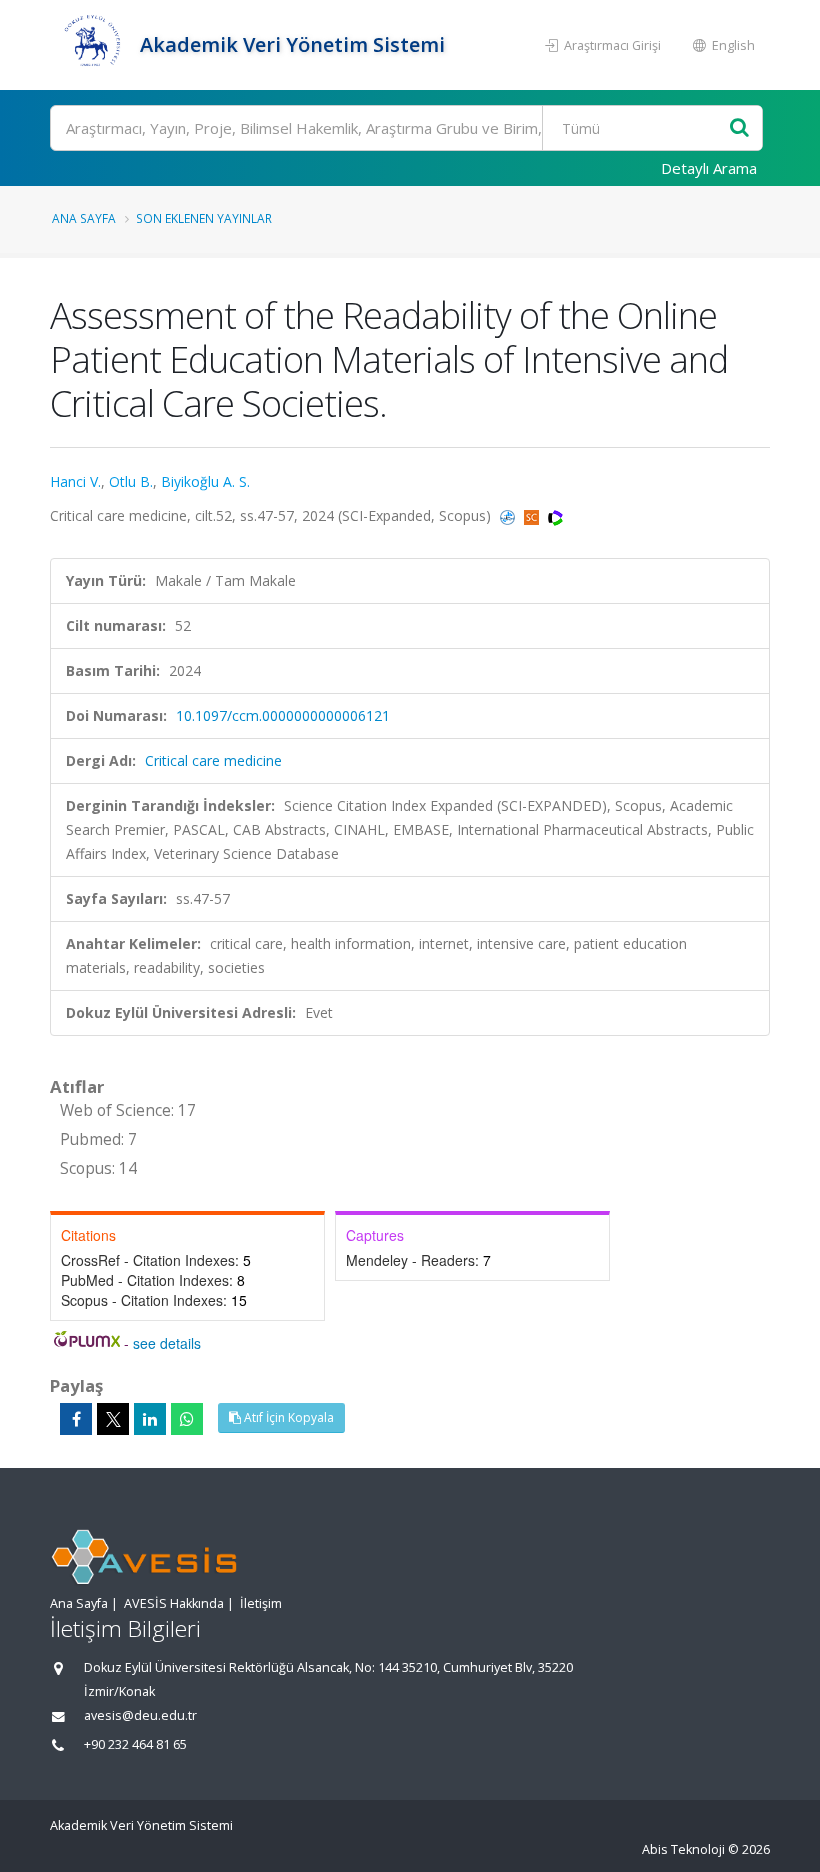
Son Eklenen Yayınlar (204, 218)
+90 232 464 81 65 (135, 1744)
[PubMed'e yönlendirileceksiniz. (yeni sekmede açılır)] (509, 515)
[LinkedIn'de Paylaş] (150, 1419)
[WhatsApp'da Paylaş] (187, 1419)
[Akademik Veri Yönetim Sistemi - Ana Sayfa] (92, 45)
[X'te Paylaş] (113, 1419)
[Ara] (739, 128)
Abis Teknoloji (683, 1849)
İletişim (261, 1603)
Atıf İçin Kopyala (287, 1417)
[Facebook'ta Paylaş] (76, 1419)
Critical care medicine (213, 760)
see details (167, 1343)
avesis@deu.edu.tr (140, 1715)
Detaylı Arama (709, 168)
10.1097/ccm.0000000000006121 (283, 715)
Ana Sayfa (84, 218)
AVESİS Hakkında (174, 1603)
